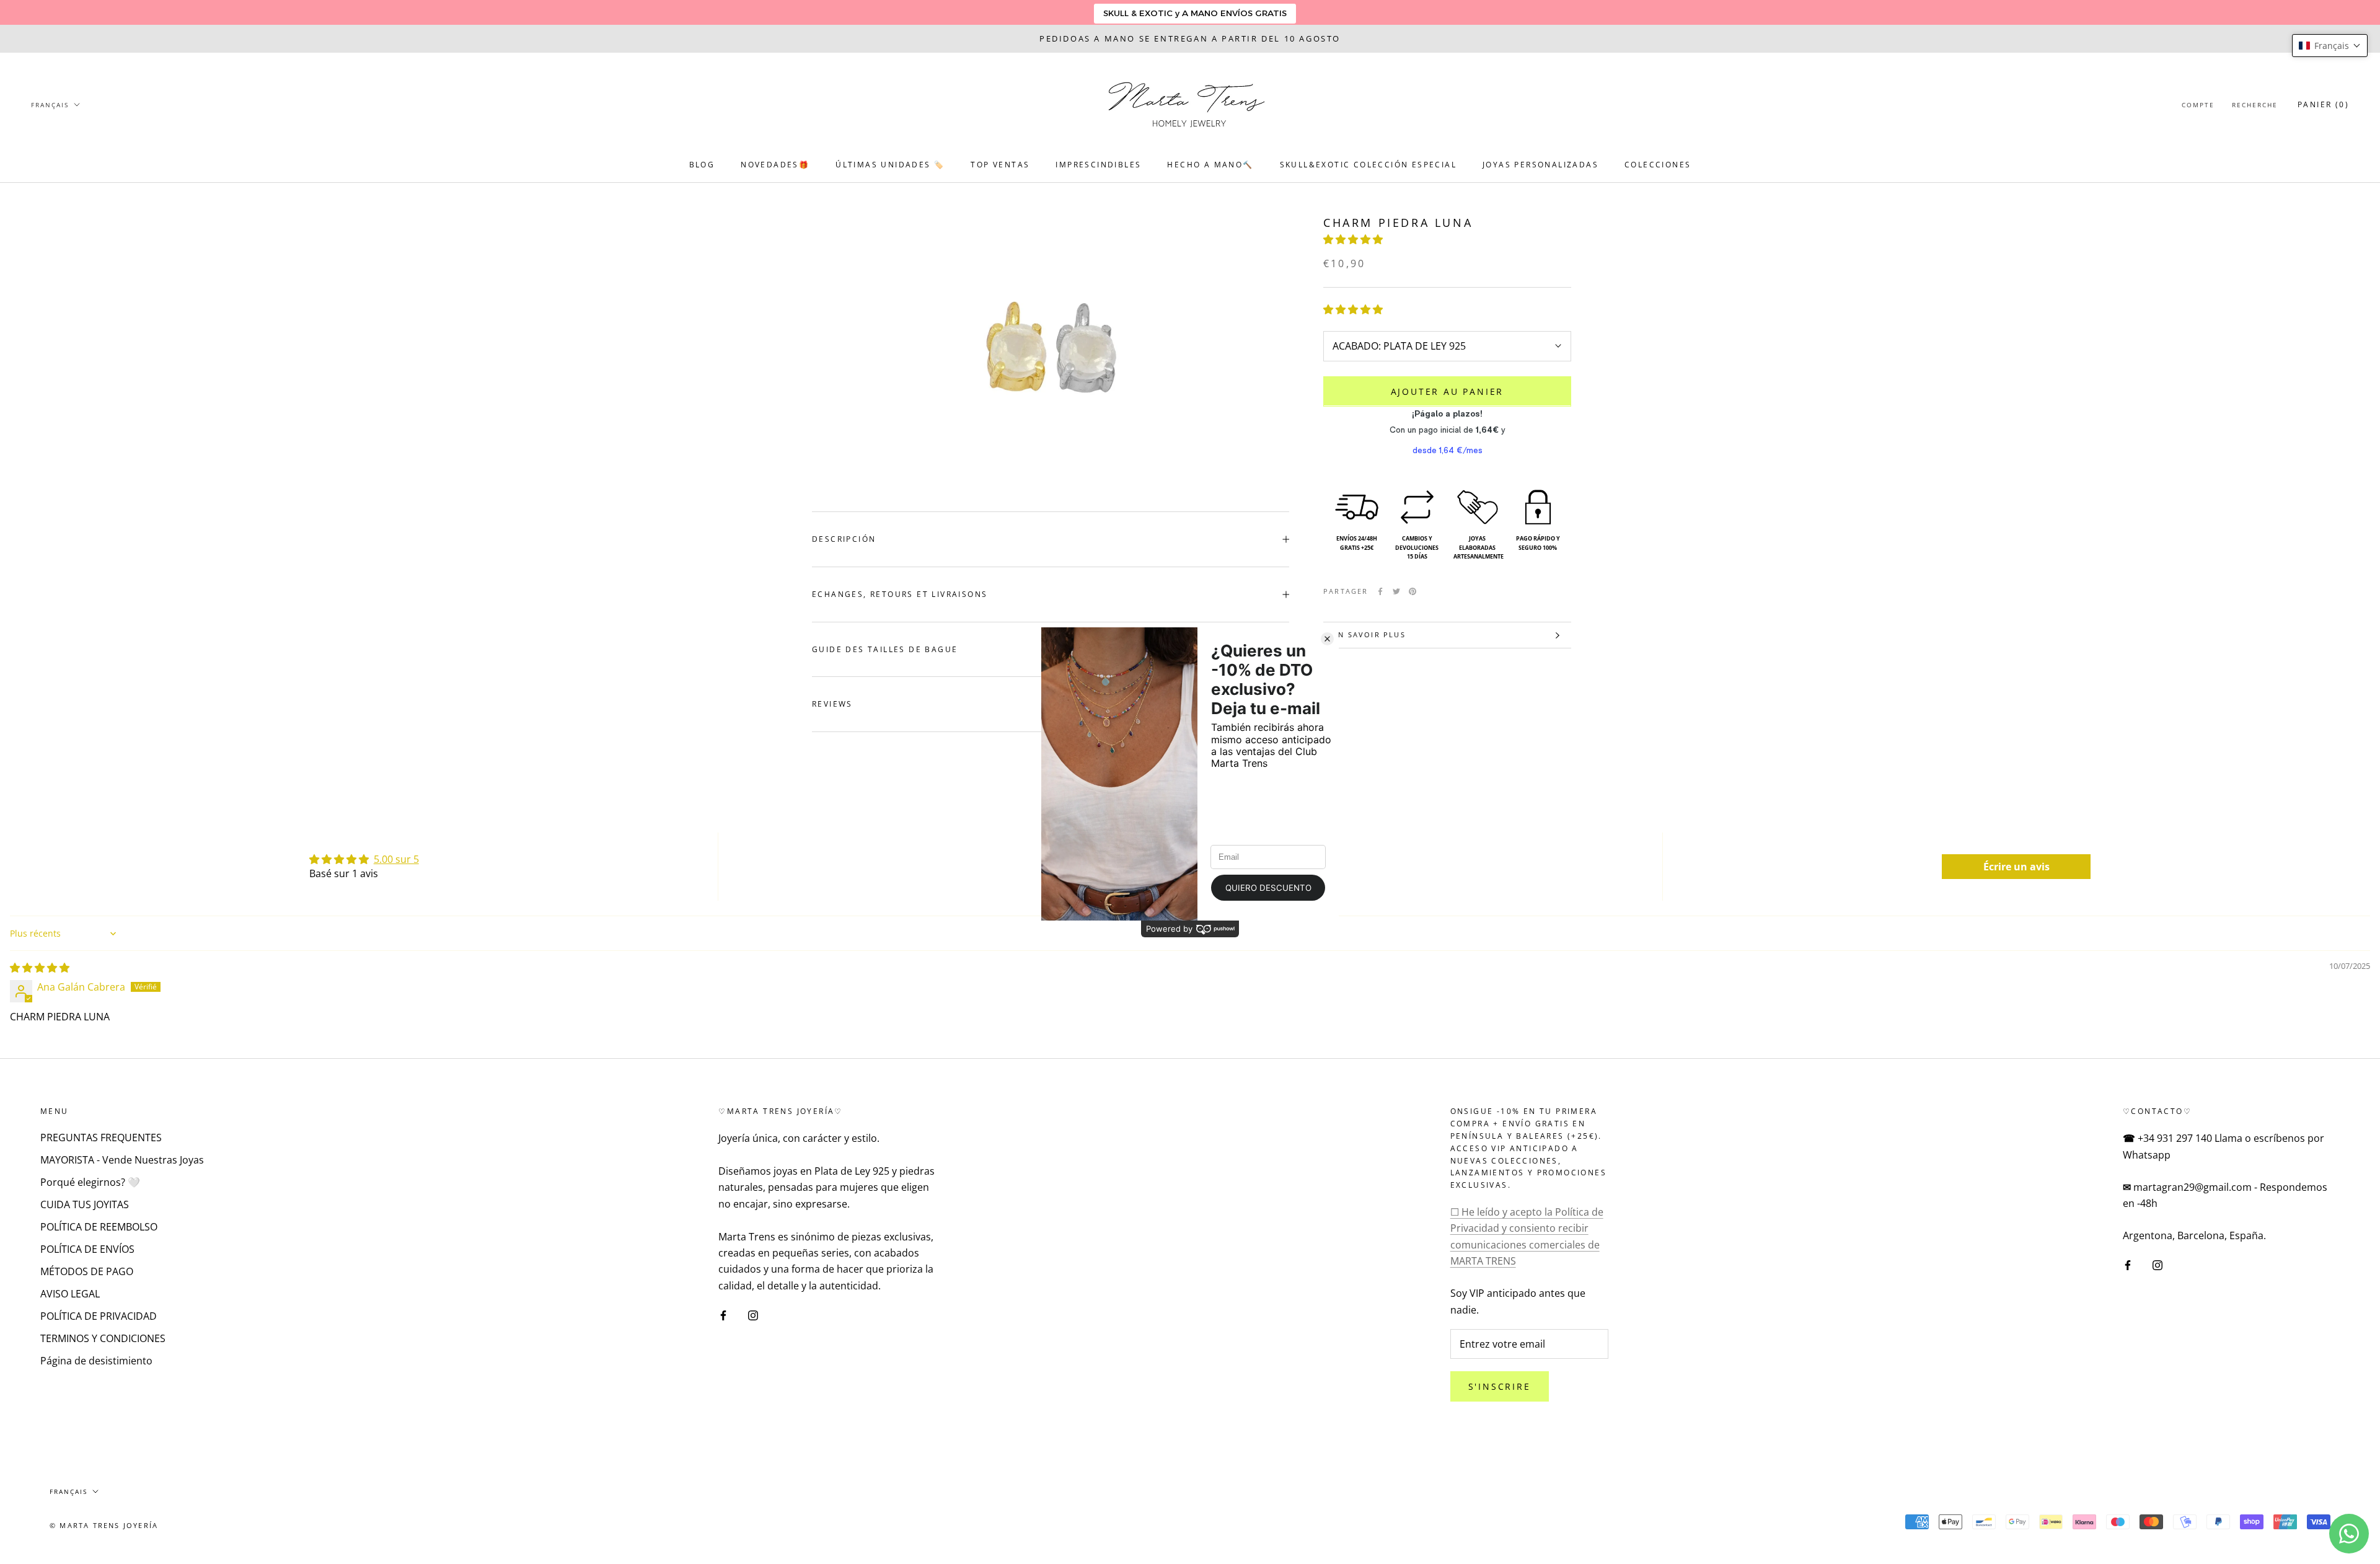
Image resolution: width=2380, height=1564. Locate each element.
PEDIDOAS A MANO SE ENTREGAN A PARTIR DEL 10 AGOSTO (1190, 38)
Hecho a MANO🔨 (1210, 165)
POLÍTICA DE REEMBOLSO (99, 1227)
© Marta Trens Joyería (104, 1525)
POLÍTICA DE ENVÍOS (87, 1249)
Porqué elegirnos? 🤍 (90, 1182)
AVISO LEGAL (70, 1294)
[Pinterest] (1413, 591)
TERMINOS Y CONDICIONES (103, 1338)
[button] (1353, 239)
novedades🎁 (775, 165)
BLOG (702, 165)
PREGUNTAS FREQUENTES (101, 1138)
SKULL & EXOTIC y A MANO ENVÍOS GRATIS (1195, 13)
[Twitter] (1396, 591)
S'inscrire (1500, 1386)
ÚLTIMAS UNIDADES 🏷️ (890, 165)
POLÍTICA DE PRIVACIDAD (99, 1316)
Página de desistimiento (96, 1361)
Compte (2198, 105)
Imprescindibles (1098, 165)
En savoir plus (1369, 634)
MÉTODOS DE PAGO (87, 1271)
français (68, 1491)
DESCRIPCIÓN (844, 539)
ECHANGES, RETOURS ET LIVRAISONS (900, 594)
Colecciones (1658, 165)
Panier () (2323, 104)
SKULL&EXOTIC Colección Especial (1368, 165)
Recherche (2255, 105)
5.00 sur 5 (396, 859)
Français (50, 105)
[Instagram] (753, 1314)
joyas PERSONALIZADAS (1540, 165)
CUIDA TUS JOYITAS (85, 1204)
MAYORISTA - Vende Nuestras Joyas (122, 1160)
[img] (40, 968)
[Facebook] (1380, 591)
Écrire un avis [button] (2016, 867)
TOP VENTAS (1000, 165)
